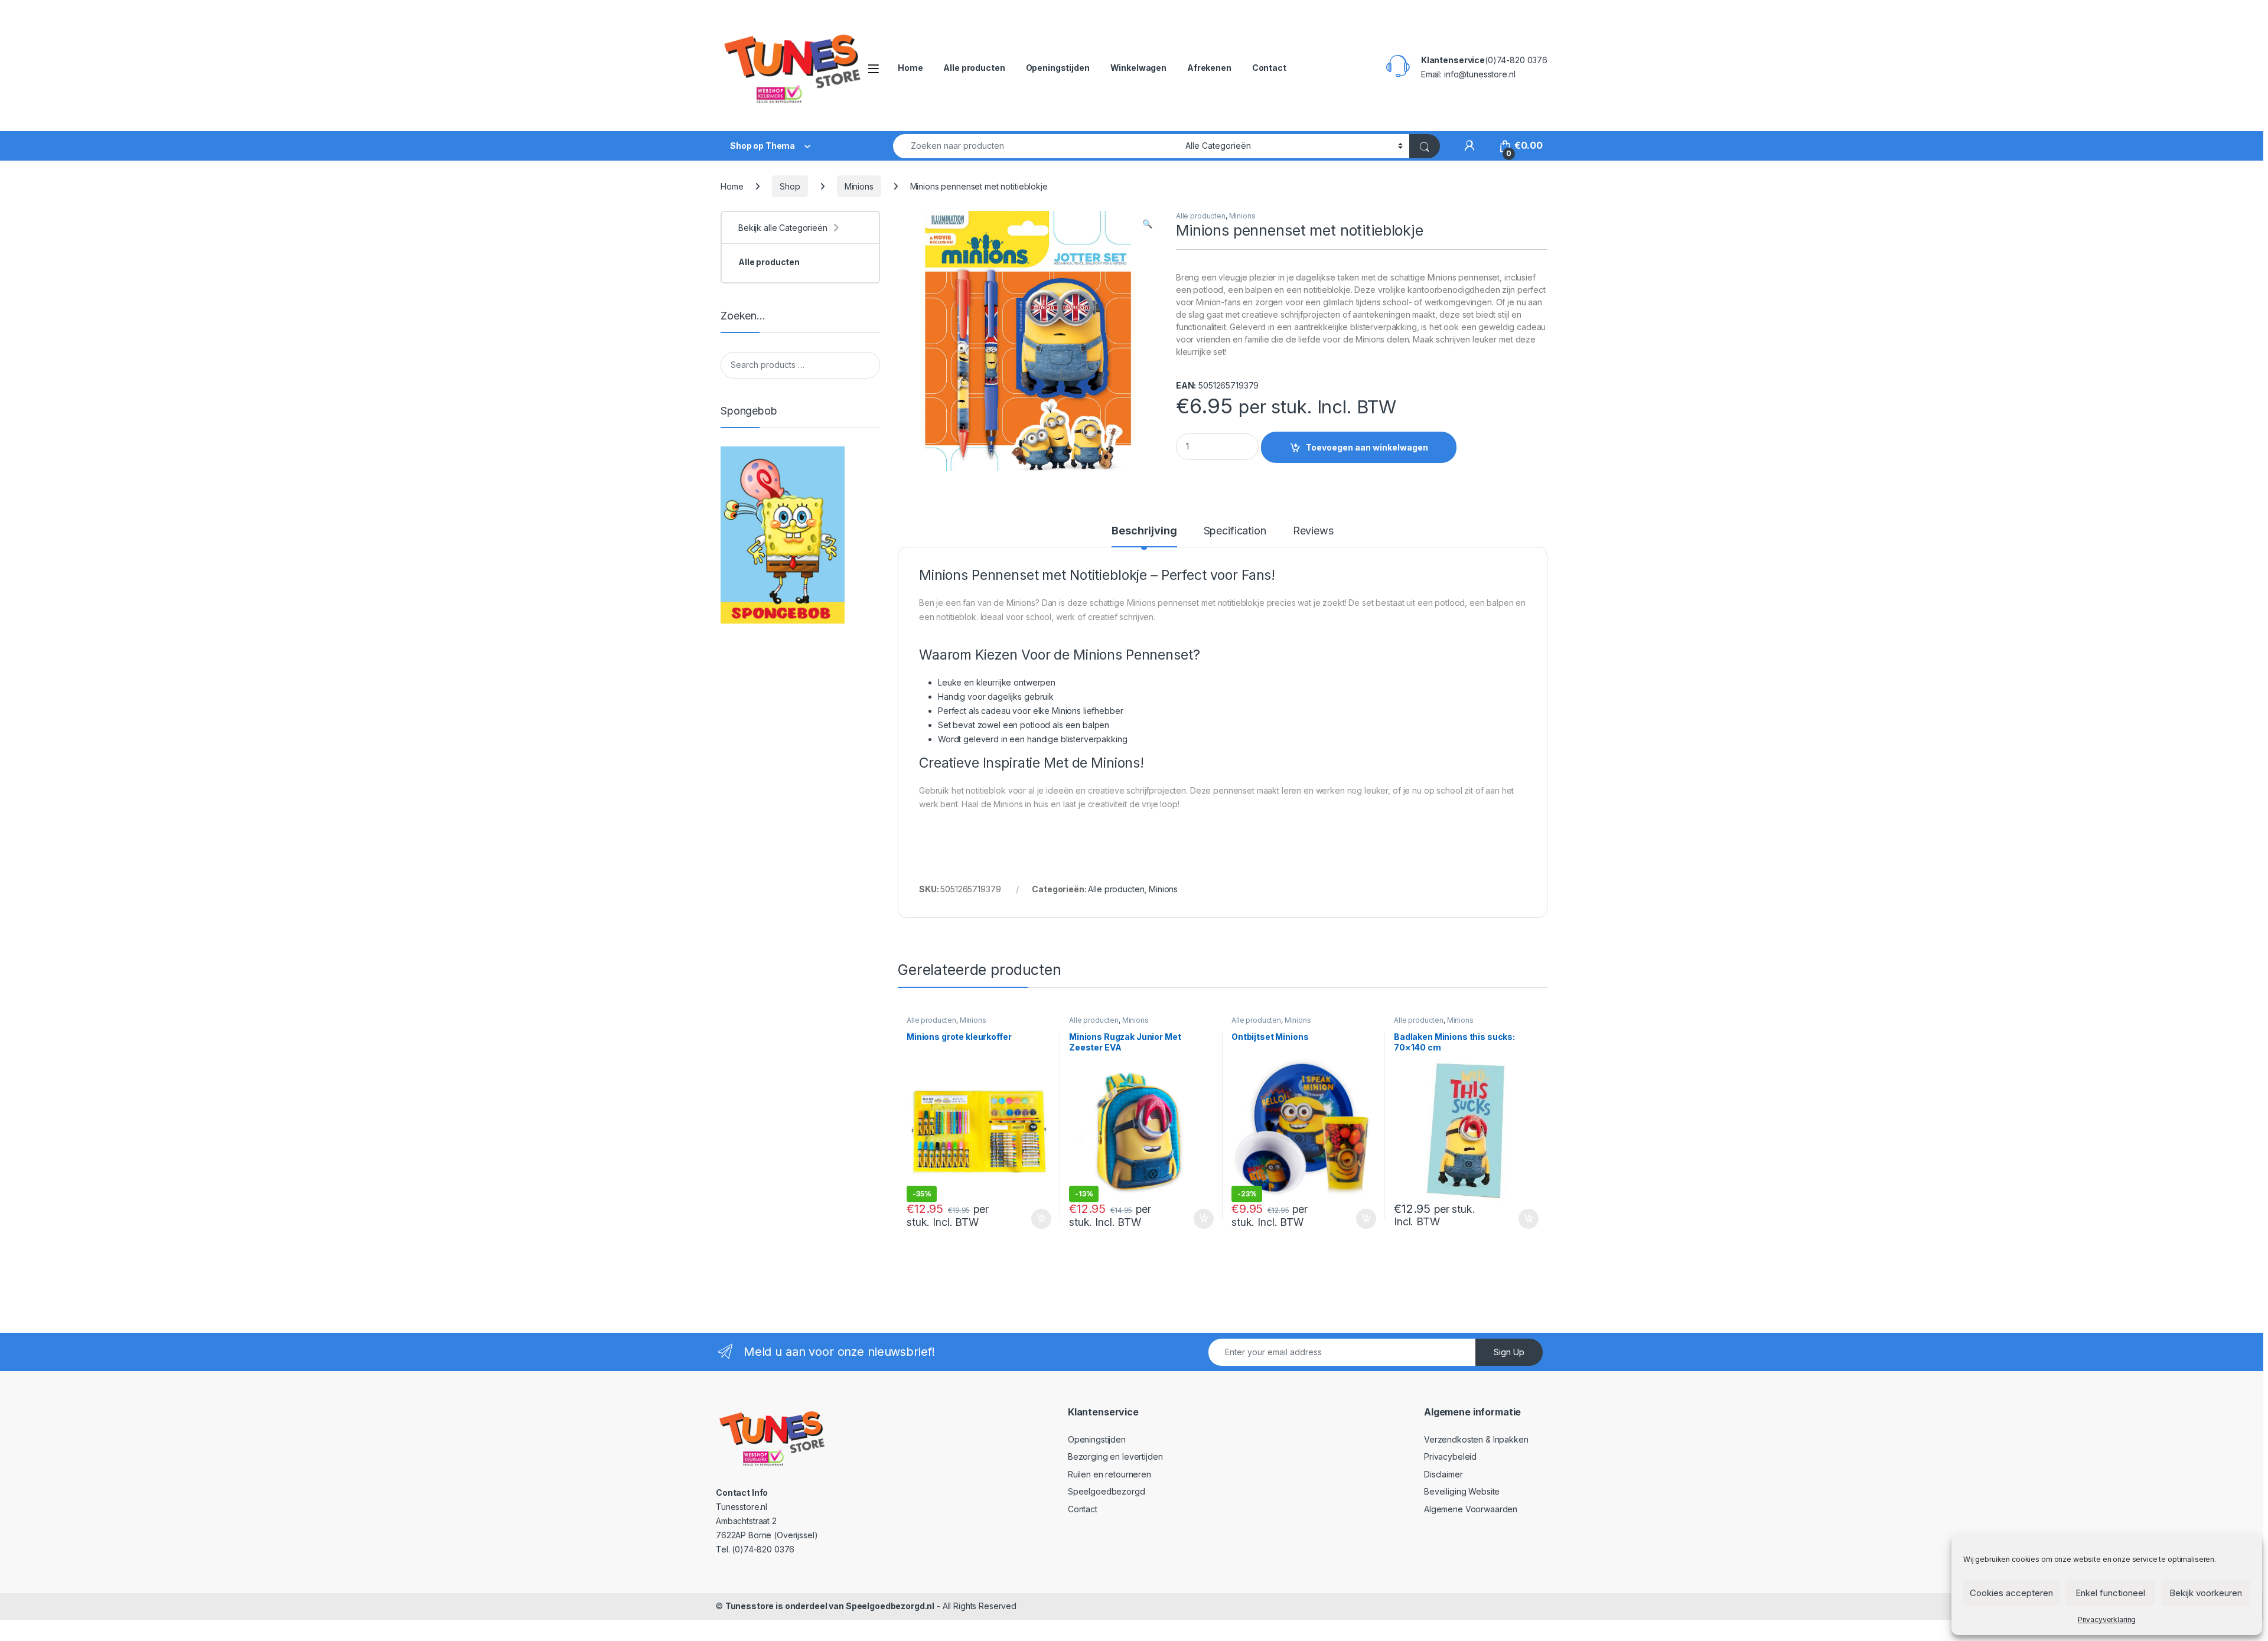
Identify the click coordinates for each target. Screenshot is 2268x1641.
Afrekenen (1209, 68)
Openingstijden (1058, 68)
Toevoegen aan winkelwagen (1367, 447)
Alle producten (974, 68)
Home (910, 68)
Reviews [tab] (1313, 531)
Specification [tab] (1235, 531)
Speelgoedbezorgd (1107, 1491)
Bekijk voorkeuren (2206, 1593)
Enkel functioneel (2110, 1593)
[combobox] (1036, 146)
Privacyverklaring (2107, 1619)
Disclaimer (1443, 1474)
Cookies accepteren (2011, 1593)
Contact (1269, 68)
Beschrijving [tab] (1144, 531)
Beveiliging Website (1462, 1491)
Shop (790, 186)
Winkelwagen (1138, 68)
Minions (859, 186)
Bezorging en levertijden (1115, 1456)
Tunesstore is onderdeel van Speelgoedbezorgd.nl (830, 1606)
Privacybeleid (1450, 1456)
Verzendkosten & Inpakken (1476, 1439)
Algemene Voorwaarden (1471, 1509)
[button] (1147, 224)
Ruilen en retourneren (1109, 1474)
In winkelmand (1029, 1219)
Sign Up (1509, 1352)
